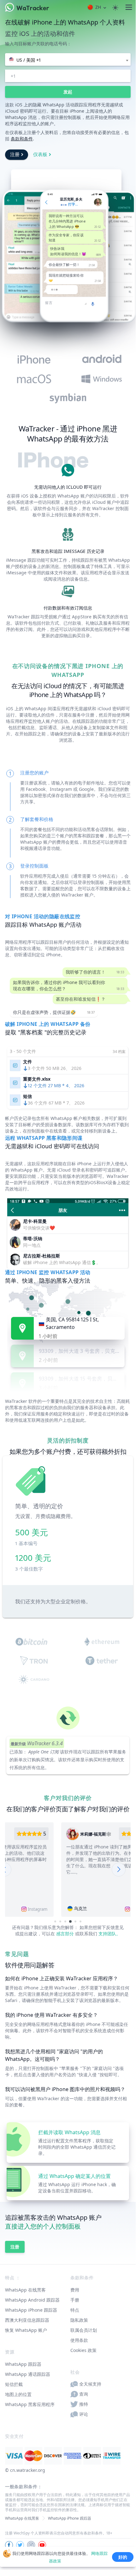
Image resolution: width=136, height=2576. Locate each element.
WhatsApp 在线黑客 (25, 2290)
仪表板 (40, 154)
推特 (84, 2404)
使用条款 (79, 2340)
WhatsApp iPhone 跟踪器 (31, 2310)
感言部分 (65, 1934)
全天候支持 (90, 2384)
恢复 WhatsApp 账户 (26, 2330)
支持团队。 (109, 1934)
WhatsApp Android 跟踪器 (32, 2300)
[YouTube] (42, 2545)
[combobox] (68, 59)
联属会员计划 (84, 2330)
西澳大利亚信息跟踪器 (27, 2320)
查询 (84, 2394)
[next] (119, 1870)
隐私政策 (79, 2320)
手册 (75, 2300)
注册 (15, 154)
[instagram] (31, 2545)
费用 (75, 2290)
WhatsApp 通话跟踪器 (28, 2374)
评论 (84, 2414)
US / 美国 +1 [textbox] (28, 60)
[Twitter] (20, 2545)
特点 (75, 2310)
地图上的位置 (18, 2394)
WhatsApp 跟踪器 (23, 2364)
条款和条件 (22, 139)
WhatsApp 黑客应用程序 (30, 2404)
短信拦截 (14, 2384)
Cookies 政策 (83, 2350)
